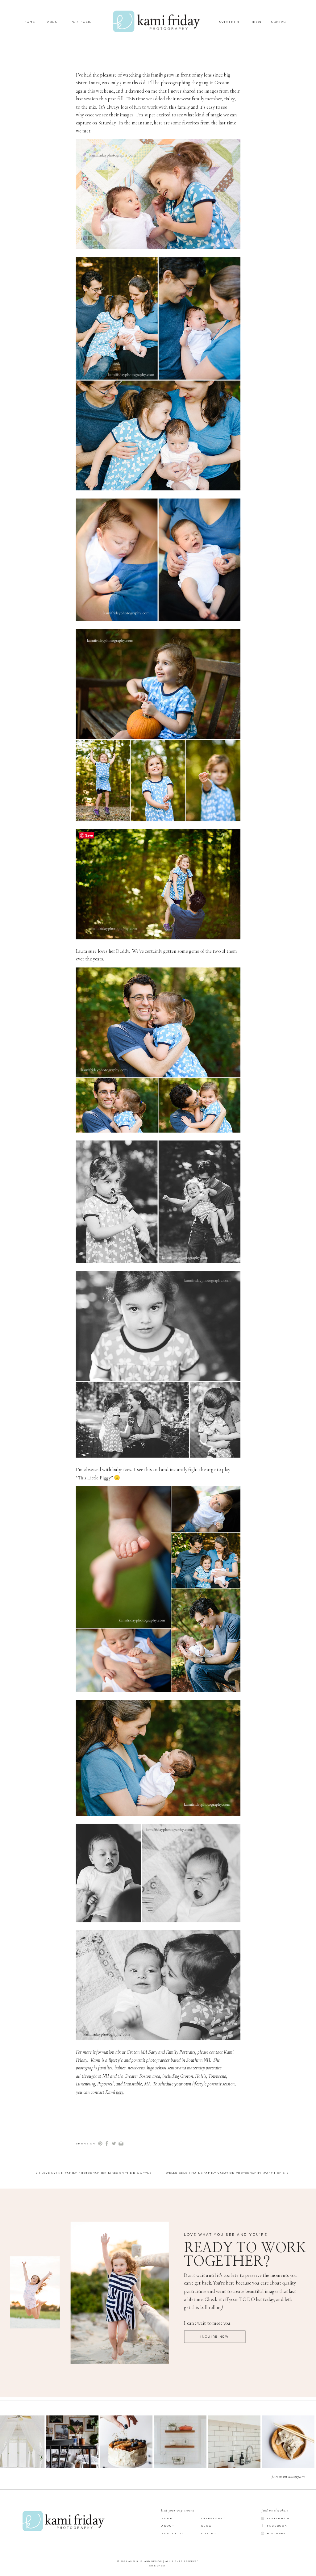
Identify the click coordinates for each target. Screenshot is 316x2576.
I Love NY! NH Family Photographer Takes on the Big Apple (95, 2173)
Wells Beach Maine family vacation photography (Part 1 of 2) (226, 2173)
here (120, 2092)
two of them (225, 951)
